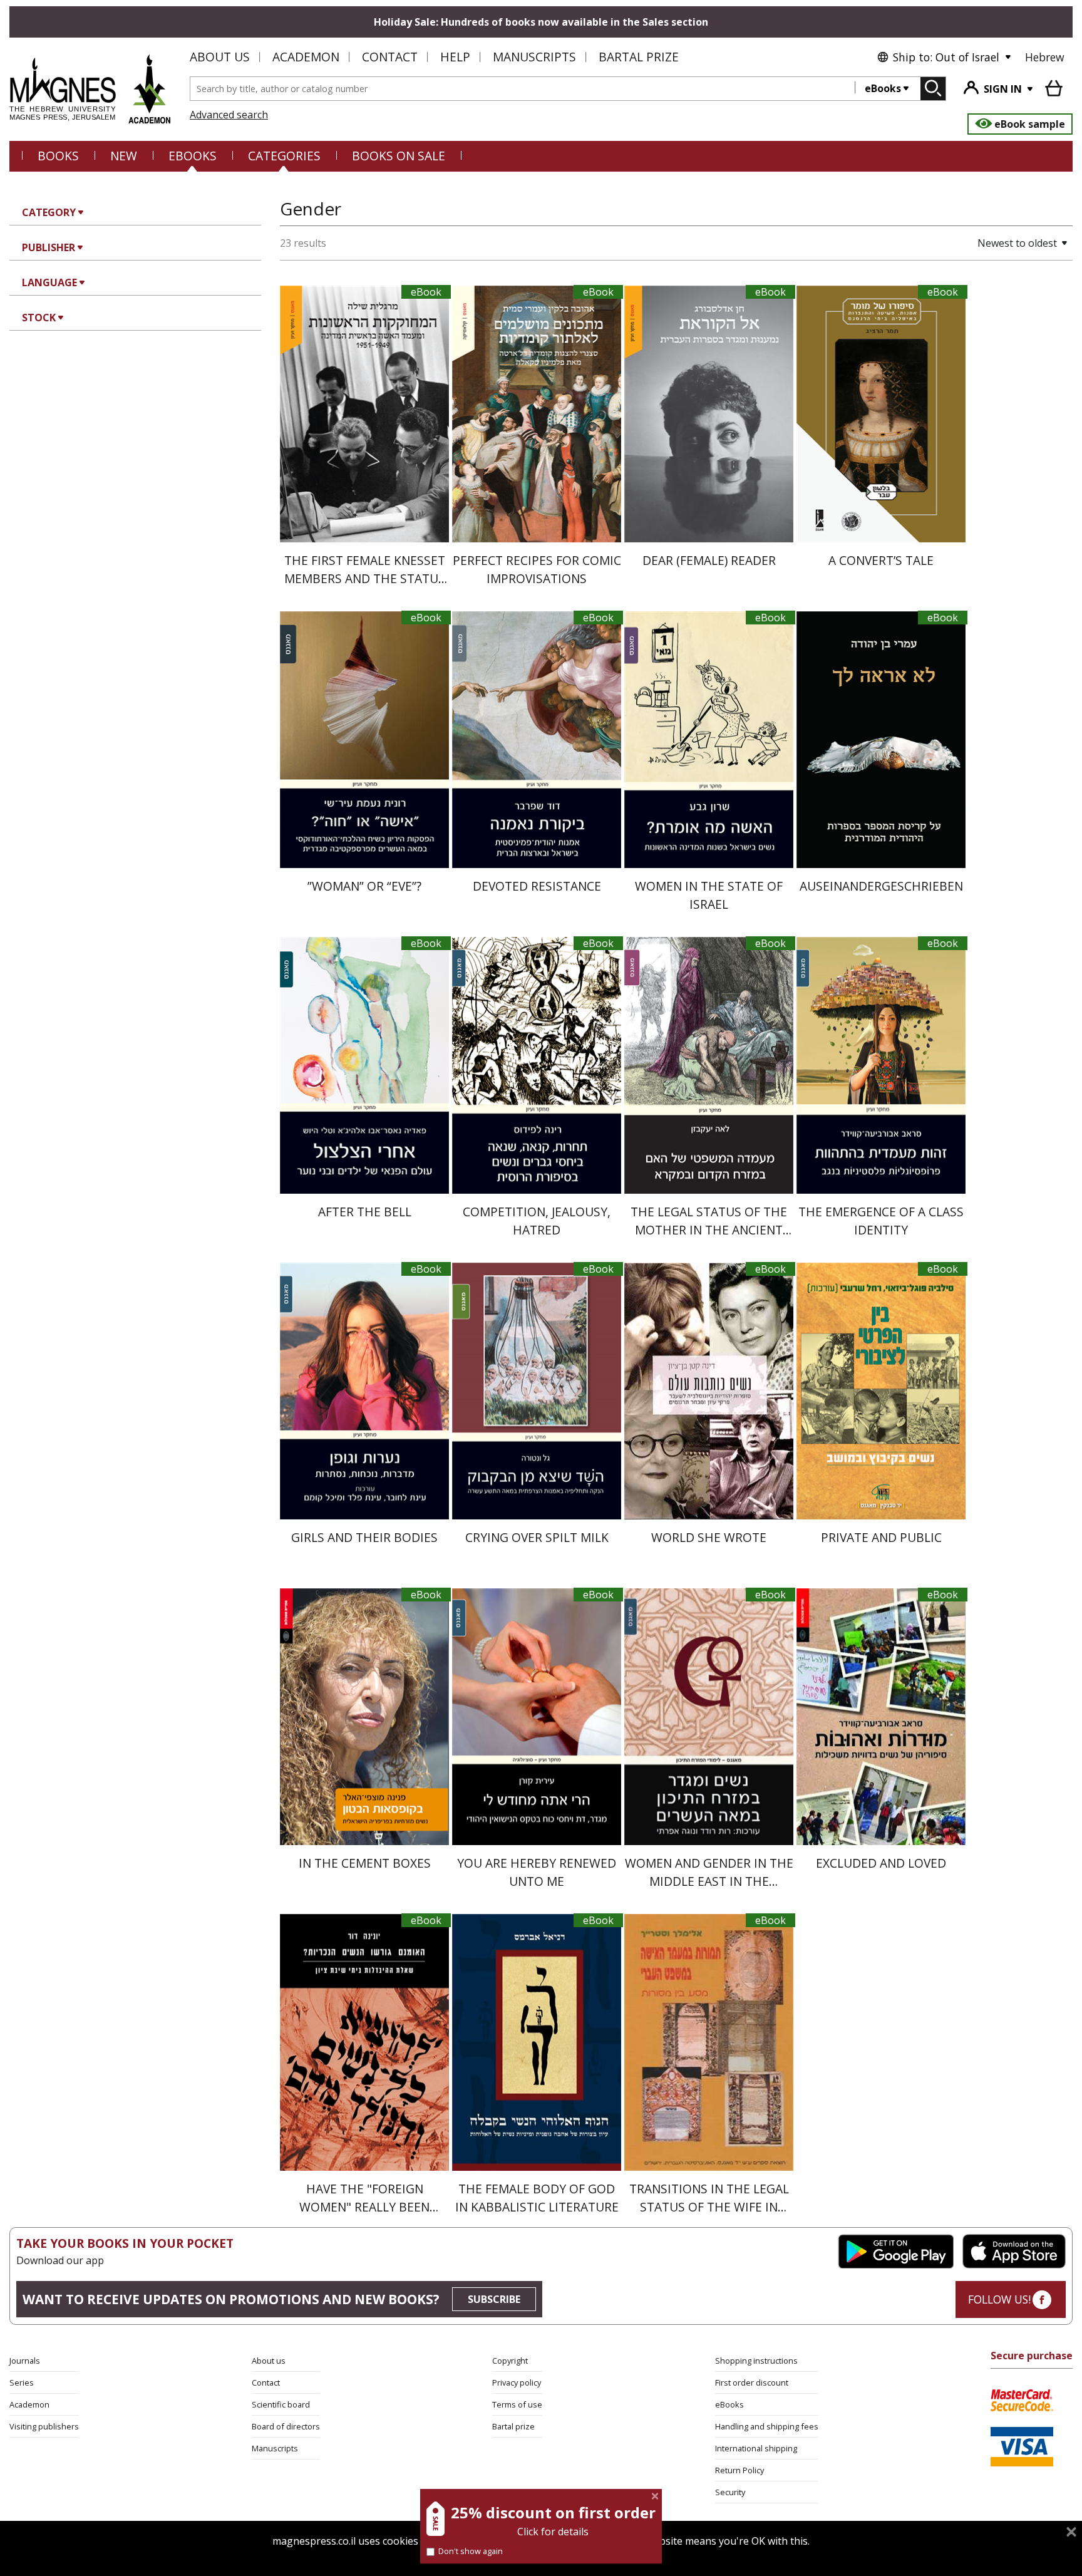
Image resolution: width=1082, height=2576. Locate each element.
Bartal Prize (639, 57)
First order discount (752, 2382)
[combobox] (523, 89)
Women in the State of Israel (709, 895)
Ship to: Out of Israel (946, 57)
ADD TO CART (364, 523)
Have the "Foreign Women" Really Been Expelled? (364, 2207)
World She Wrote (709, 1537)
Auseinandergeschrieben (881, 886)
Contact (390, 57)
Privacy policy (517, 2382)
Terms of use (517, 2404)
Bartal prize (513, 2426)
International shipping (756, 2448)
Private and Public (881, 1537)
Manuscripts (534, 57)
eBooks (883, 88)
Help (455, 57)
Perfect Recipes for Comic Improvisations (537, 569)
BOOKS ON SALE (399, 156)
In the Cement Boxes (365, 1863)
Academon (306, 57)
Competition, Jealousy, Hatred (537, 1221)
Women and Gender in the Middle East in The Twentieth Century (709, 1881)
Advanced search (229, 115)
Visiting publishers (44, 2426)
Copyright (510, 2361)
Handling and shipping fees (767, 2426)
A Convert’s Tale (881, 560)
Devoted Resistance (537, 886)
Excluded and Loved (881, 1863)
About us (220, 57)
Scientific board (281, 2404)
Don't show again (471, 2551)
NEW (124, 156)
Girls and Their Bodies (364, 1537)
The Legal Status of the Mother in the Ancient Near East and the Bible (709, 1230)
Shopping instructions (756, 2361)
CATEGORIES (284, 156)
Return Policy (739, 2470)
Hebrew (1045, 57)
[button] (979, 243)
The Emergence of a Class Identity (881, 1221)
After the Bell (365, 1212)
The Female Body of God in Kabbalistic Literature (537, 2198)
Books (58, 156)
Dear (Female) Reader (709, 560)
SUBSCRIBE (494, 2299)
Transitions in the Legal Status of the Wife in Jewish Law (709, 2207)
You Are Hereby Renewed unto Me (537, 1872)
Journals (25, 2361)
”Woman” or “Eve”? (364, 886)
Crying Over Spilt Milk (537, 1537)
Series (22, 2382)
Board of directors (286, 2426)
